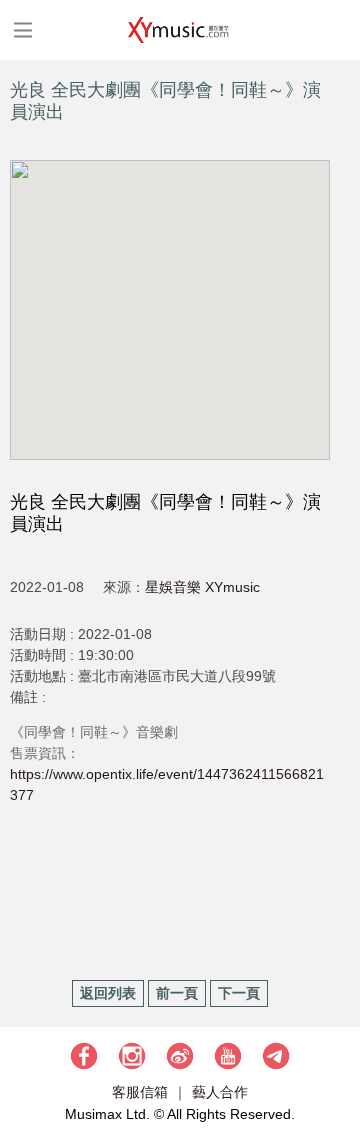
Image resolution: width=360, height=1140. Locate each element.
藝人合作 (220, 1092)
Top (335, 1065)
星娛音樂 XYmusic (202, 587)
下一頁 (239, 993)
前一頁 (177, 993)
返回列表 (108, 993)
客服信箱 (140, 1092)
